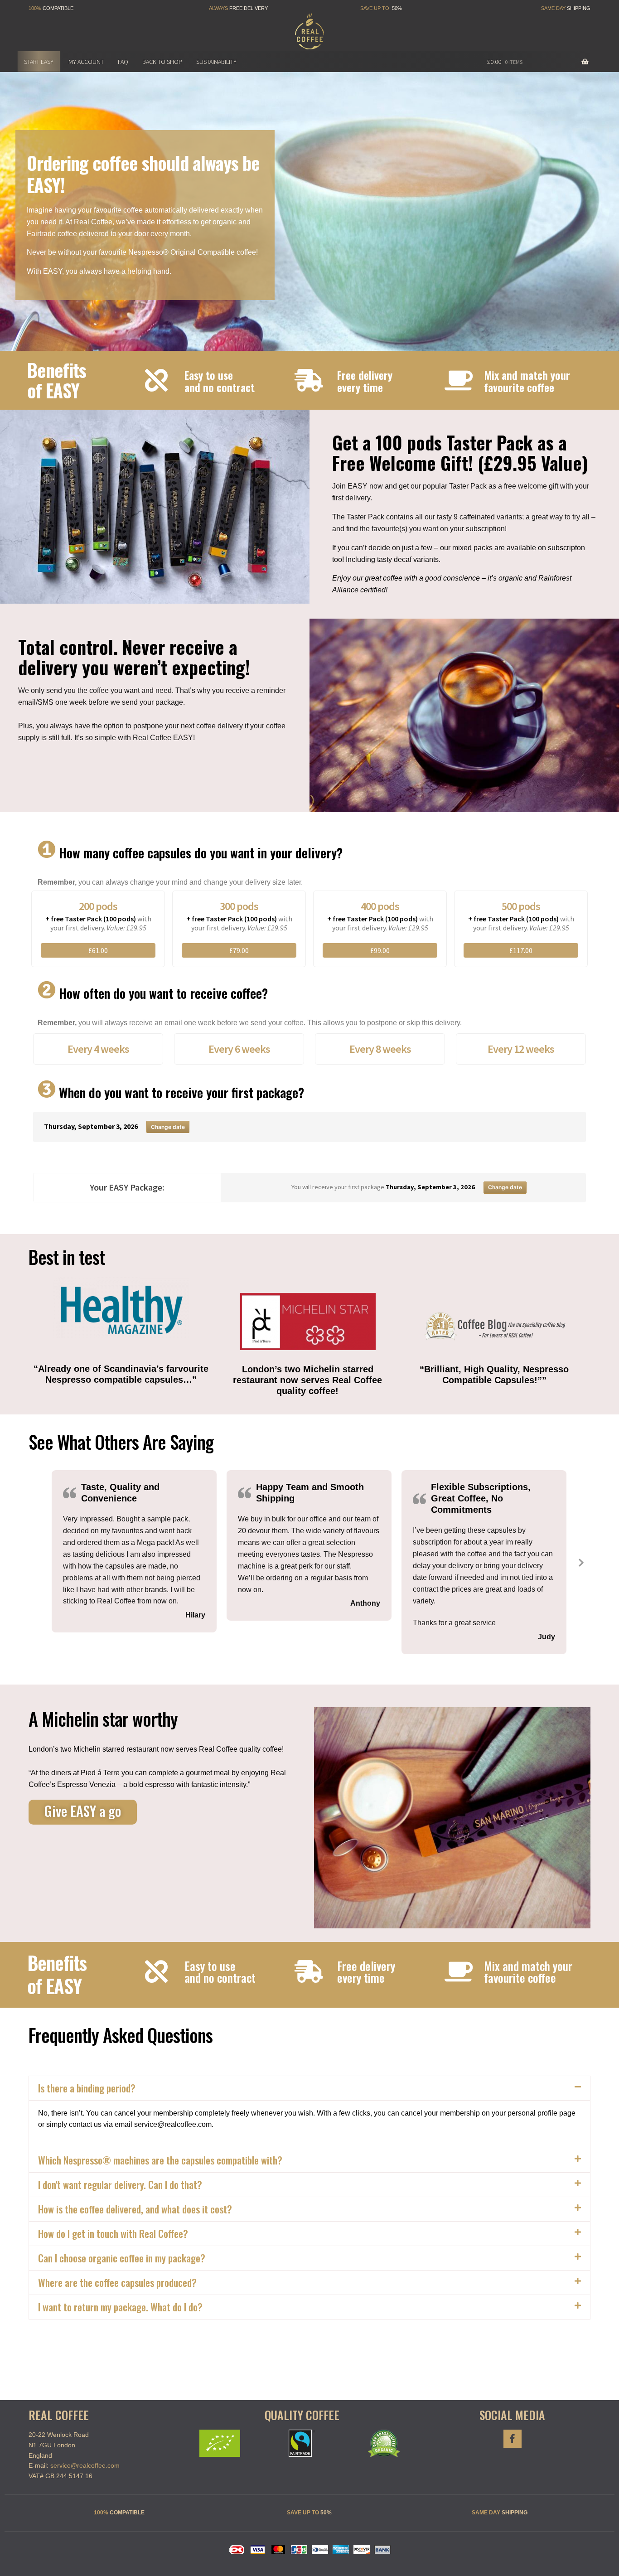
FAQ (123, 62)
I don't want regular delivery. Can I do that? (120, 2184)
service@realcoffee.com (85, 2465)
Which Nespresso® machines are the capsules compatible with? (160, 2160)
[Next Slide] (580, 1562)
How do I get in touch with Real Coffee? (113, 2233)
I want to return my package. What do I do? (120, 2307)
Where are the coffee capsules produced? (117, 2282)
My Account (86, 62)
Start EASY (39, 62)
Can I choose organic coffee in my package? (122, 2258)
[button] (109, 1141)
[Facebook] (513, 2439)
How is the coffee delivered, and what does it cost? (135, 2209)
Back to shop (162, 62)
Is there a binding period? (87, 2088)
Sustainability (216, 62)
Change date (168, 1127)
